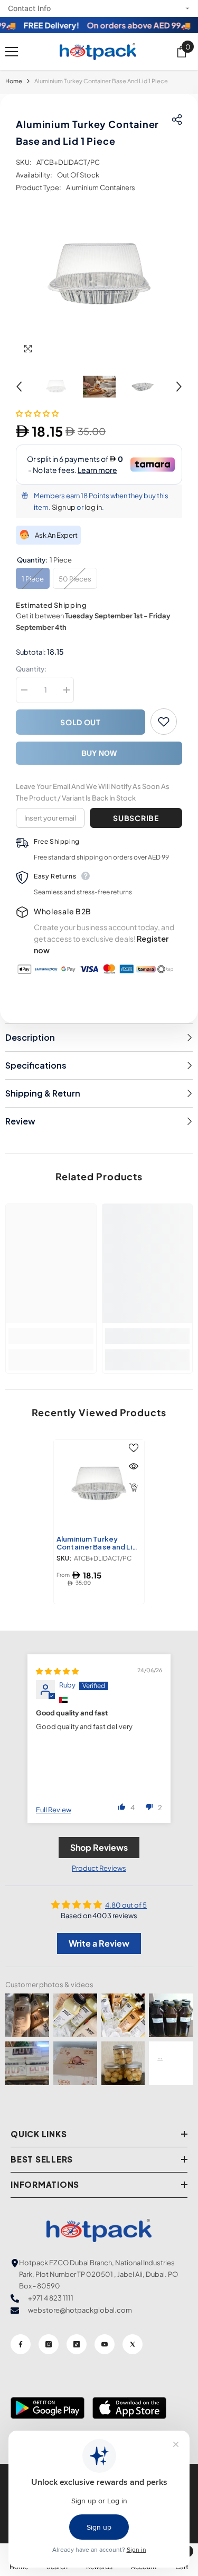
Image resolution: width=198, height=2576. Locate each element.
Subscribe (136, 818)
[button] (19, 387)
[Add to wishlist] (164, 722)
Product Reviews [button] (99, 1868)
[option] (99, 277)
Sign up (64, 507)
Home (14, 81)
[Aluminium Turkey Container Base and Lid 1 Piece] (99, 1485)
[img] (57, 1671)
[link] (51, 1336)
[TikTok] (77, 2344)
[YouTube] (105, 2344)
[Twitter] (133, 2344)
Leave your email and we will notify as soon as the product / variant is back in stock (93, 792)
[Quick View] (134, 1466)
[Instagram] (49, 2344)
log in (93, 507)
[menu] (12, 52)
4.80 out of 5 (126, 1905)
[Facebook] (21, 2344)
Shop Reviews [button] (99, 1847)
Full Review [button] (54, 1810)
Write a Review (99, 1943)
